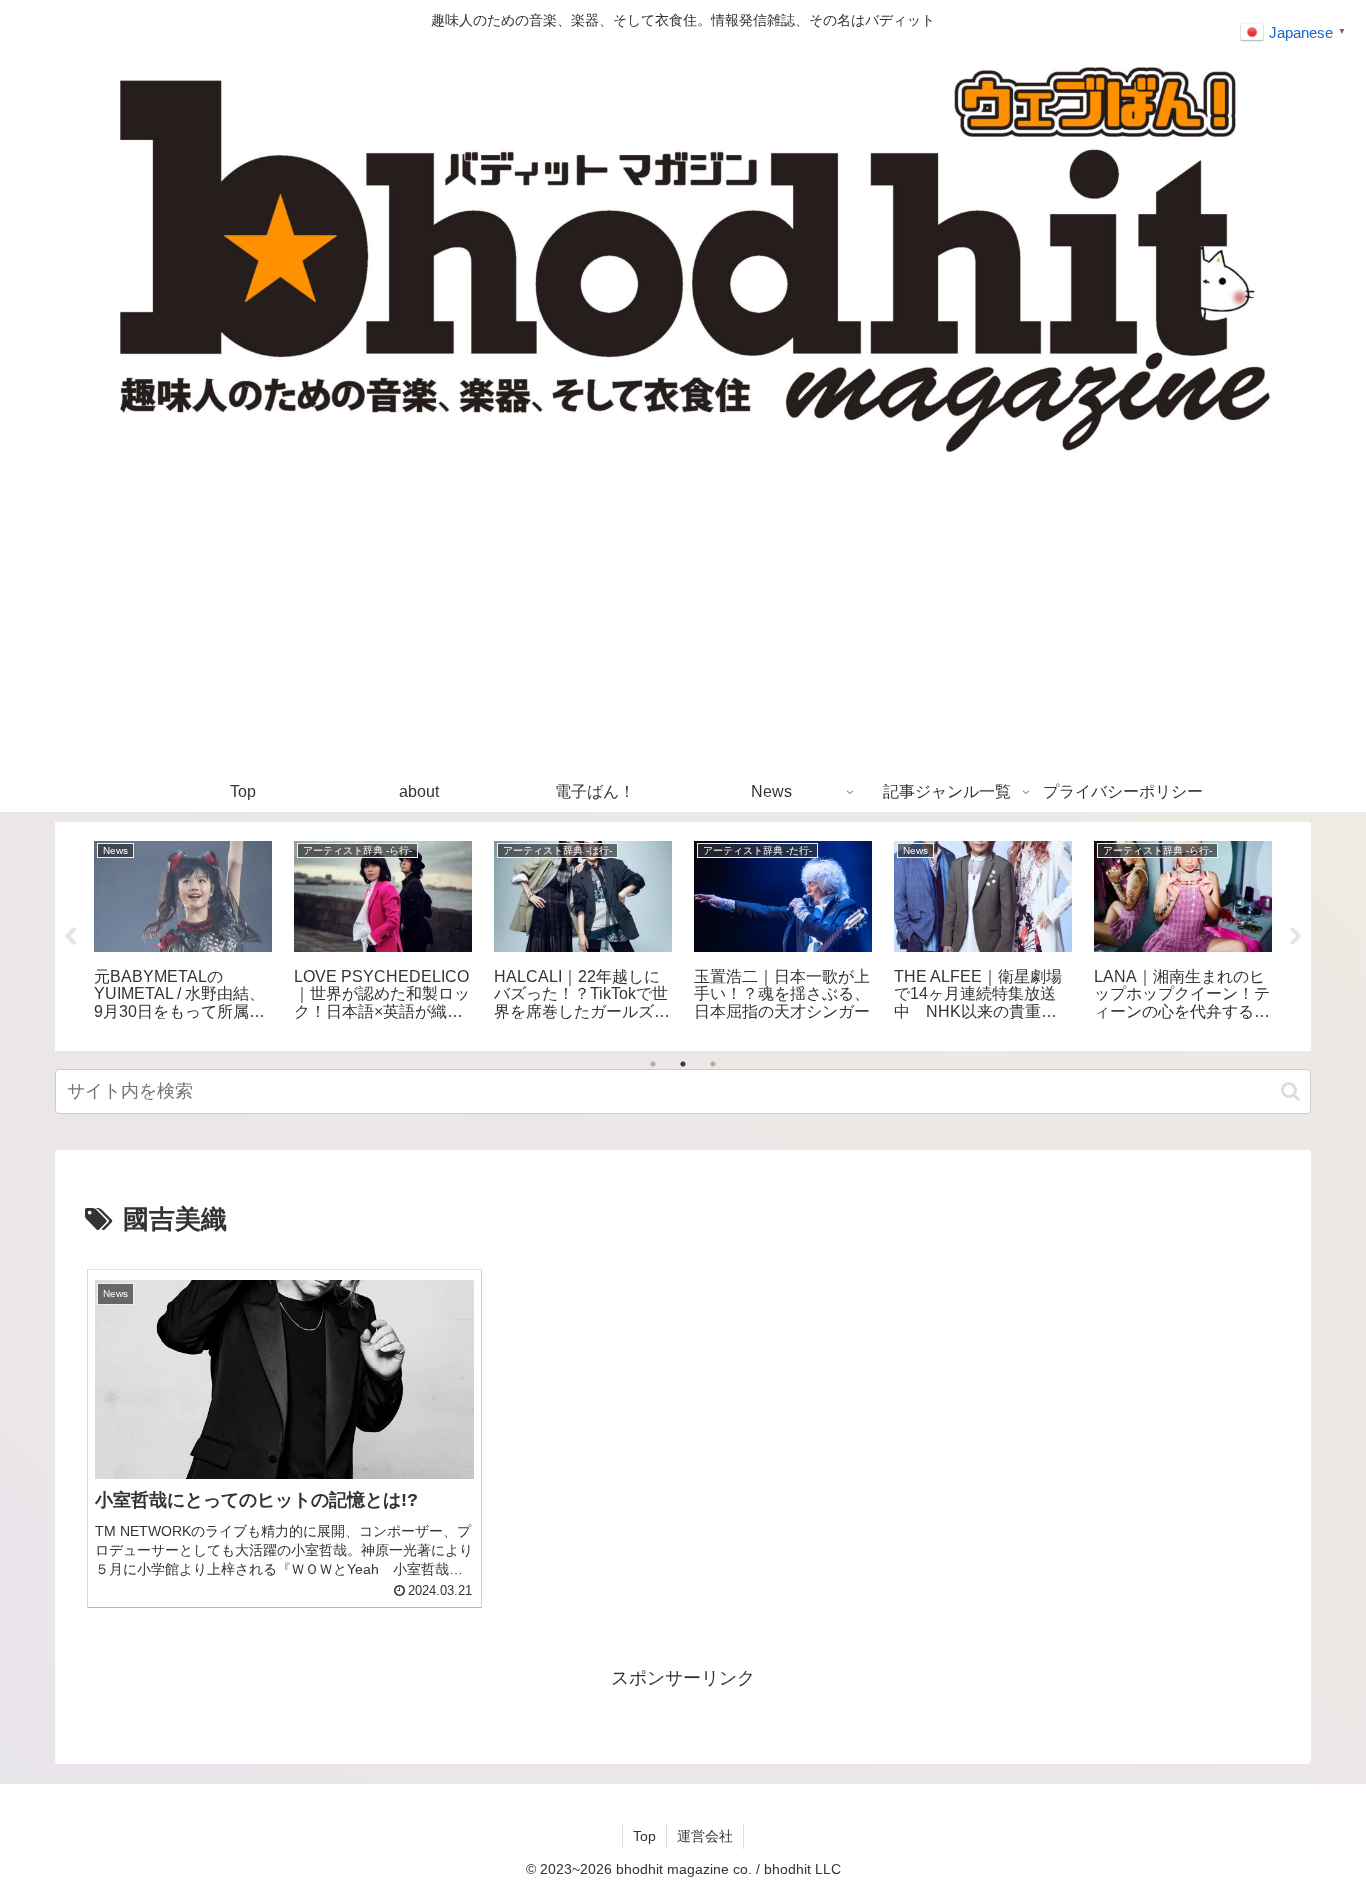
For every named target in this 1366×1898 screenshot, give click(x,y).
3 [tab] (713, 1064)
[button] (1290, 1091)
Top (644, 1836)
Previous (70, 937)
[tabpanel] (183, 933)
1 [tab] (653, 1064)
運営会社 (705, 1836)
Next (1296, 937)
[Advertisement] (683, 622)
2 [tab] (683, 1064)
